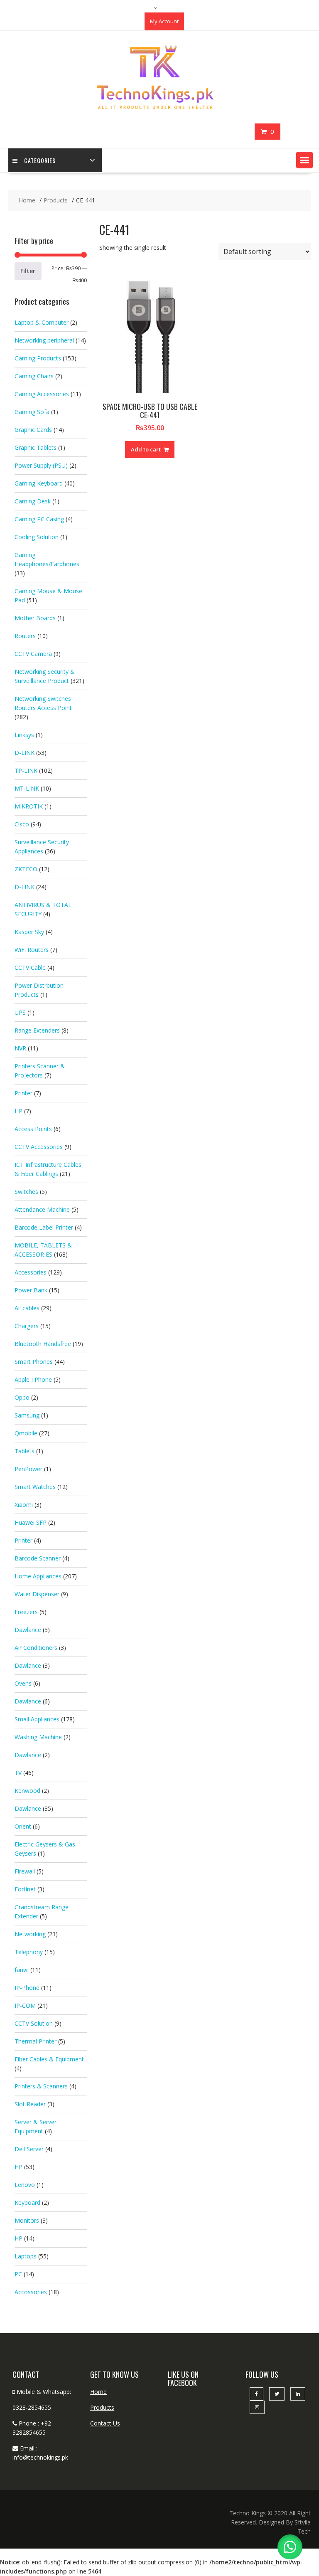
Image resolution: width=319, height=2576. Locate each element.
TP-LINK (26, 770)
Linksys (24, 735)
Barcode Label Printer (44, 1227)
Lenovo (25, 2185)
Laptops (26, 2256)
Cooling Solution (37, 537)
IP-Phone (27, 1988)
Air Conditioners (36, 1648)
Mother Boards (35, 618)
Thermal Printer (36, 2041)
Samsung (27, 1415)
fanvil (22, 1970)
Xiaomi (24, 1505)
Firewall (25, 1871)
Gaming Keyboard (39, 483)
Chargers (27, 1326)
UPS (20, 1012)
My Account (164, 21)
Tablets (25, 1451)
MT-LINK (27, 788)
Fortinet (25, 1889)
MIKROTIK (29, 806)
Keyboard (27, 2203)
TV (18, 1773)
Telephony (29, 1952)
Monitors (27, 2220)
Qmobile (26, 1433)
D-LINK (25, 753)
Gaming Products (38, 358)
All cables (27, 1308)
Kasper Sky (29, 932)
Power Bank (31, 1290)
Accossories (31, 2292)
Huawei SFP (31, 1522)
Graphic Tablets (36, 447)
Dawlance (28, 1630)
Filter (28, 271)
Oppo (22, 1397)
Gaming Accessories (42, 394)
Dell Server (29, 2149)
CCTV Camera (33, 654)
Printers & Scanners (41, 2086)
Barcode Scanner (38, 1558)
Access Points (33, 1129)
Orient (23, 1826)
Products (102, 2407)
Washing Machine (38, 1737)
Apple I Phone (33, 1379)
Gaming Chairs (34, 376)
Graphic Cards (33, 430)
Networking (30, 1934)
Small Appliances (37, 1719)
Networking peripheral (44, 340)
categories (40, 160)
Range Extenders (37, 1030)
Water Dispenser (37, 1594)
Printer (23, 1093)
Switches (26, 1192)
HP (18, 1111)
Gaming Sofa (32, 412)
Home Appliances (38, 1576)
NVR (20, 1048)
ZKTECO (26, 869)
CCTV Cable (30, 968)
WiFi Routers (32, 950)
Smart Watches (35, 1487)
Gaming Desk (33, 501)
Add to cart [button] (146, 449)
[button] (304, 160)
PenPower (28, 1469)
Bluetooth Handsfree (43, 1344)
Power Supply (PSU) (41, 465)
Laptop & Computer (42, 322)
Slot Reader (30, 2104)
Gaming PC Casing (39, 519)
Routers (25, 636)
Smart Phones (34, 1362)
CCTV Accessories (39, 1147)
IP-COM (25, 2005)
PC (18, 2274)
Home (98, 2392)
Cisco (22, 824)
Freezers (26, 1612)
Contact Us (105, 2423)
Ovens (23, 1683)
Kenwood (27, 1791)
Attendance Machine (42, 1209)
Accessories (31, 1272)
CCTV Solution (34, 2023)
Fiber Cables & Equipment (49, 2059)
